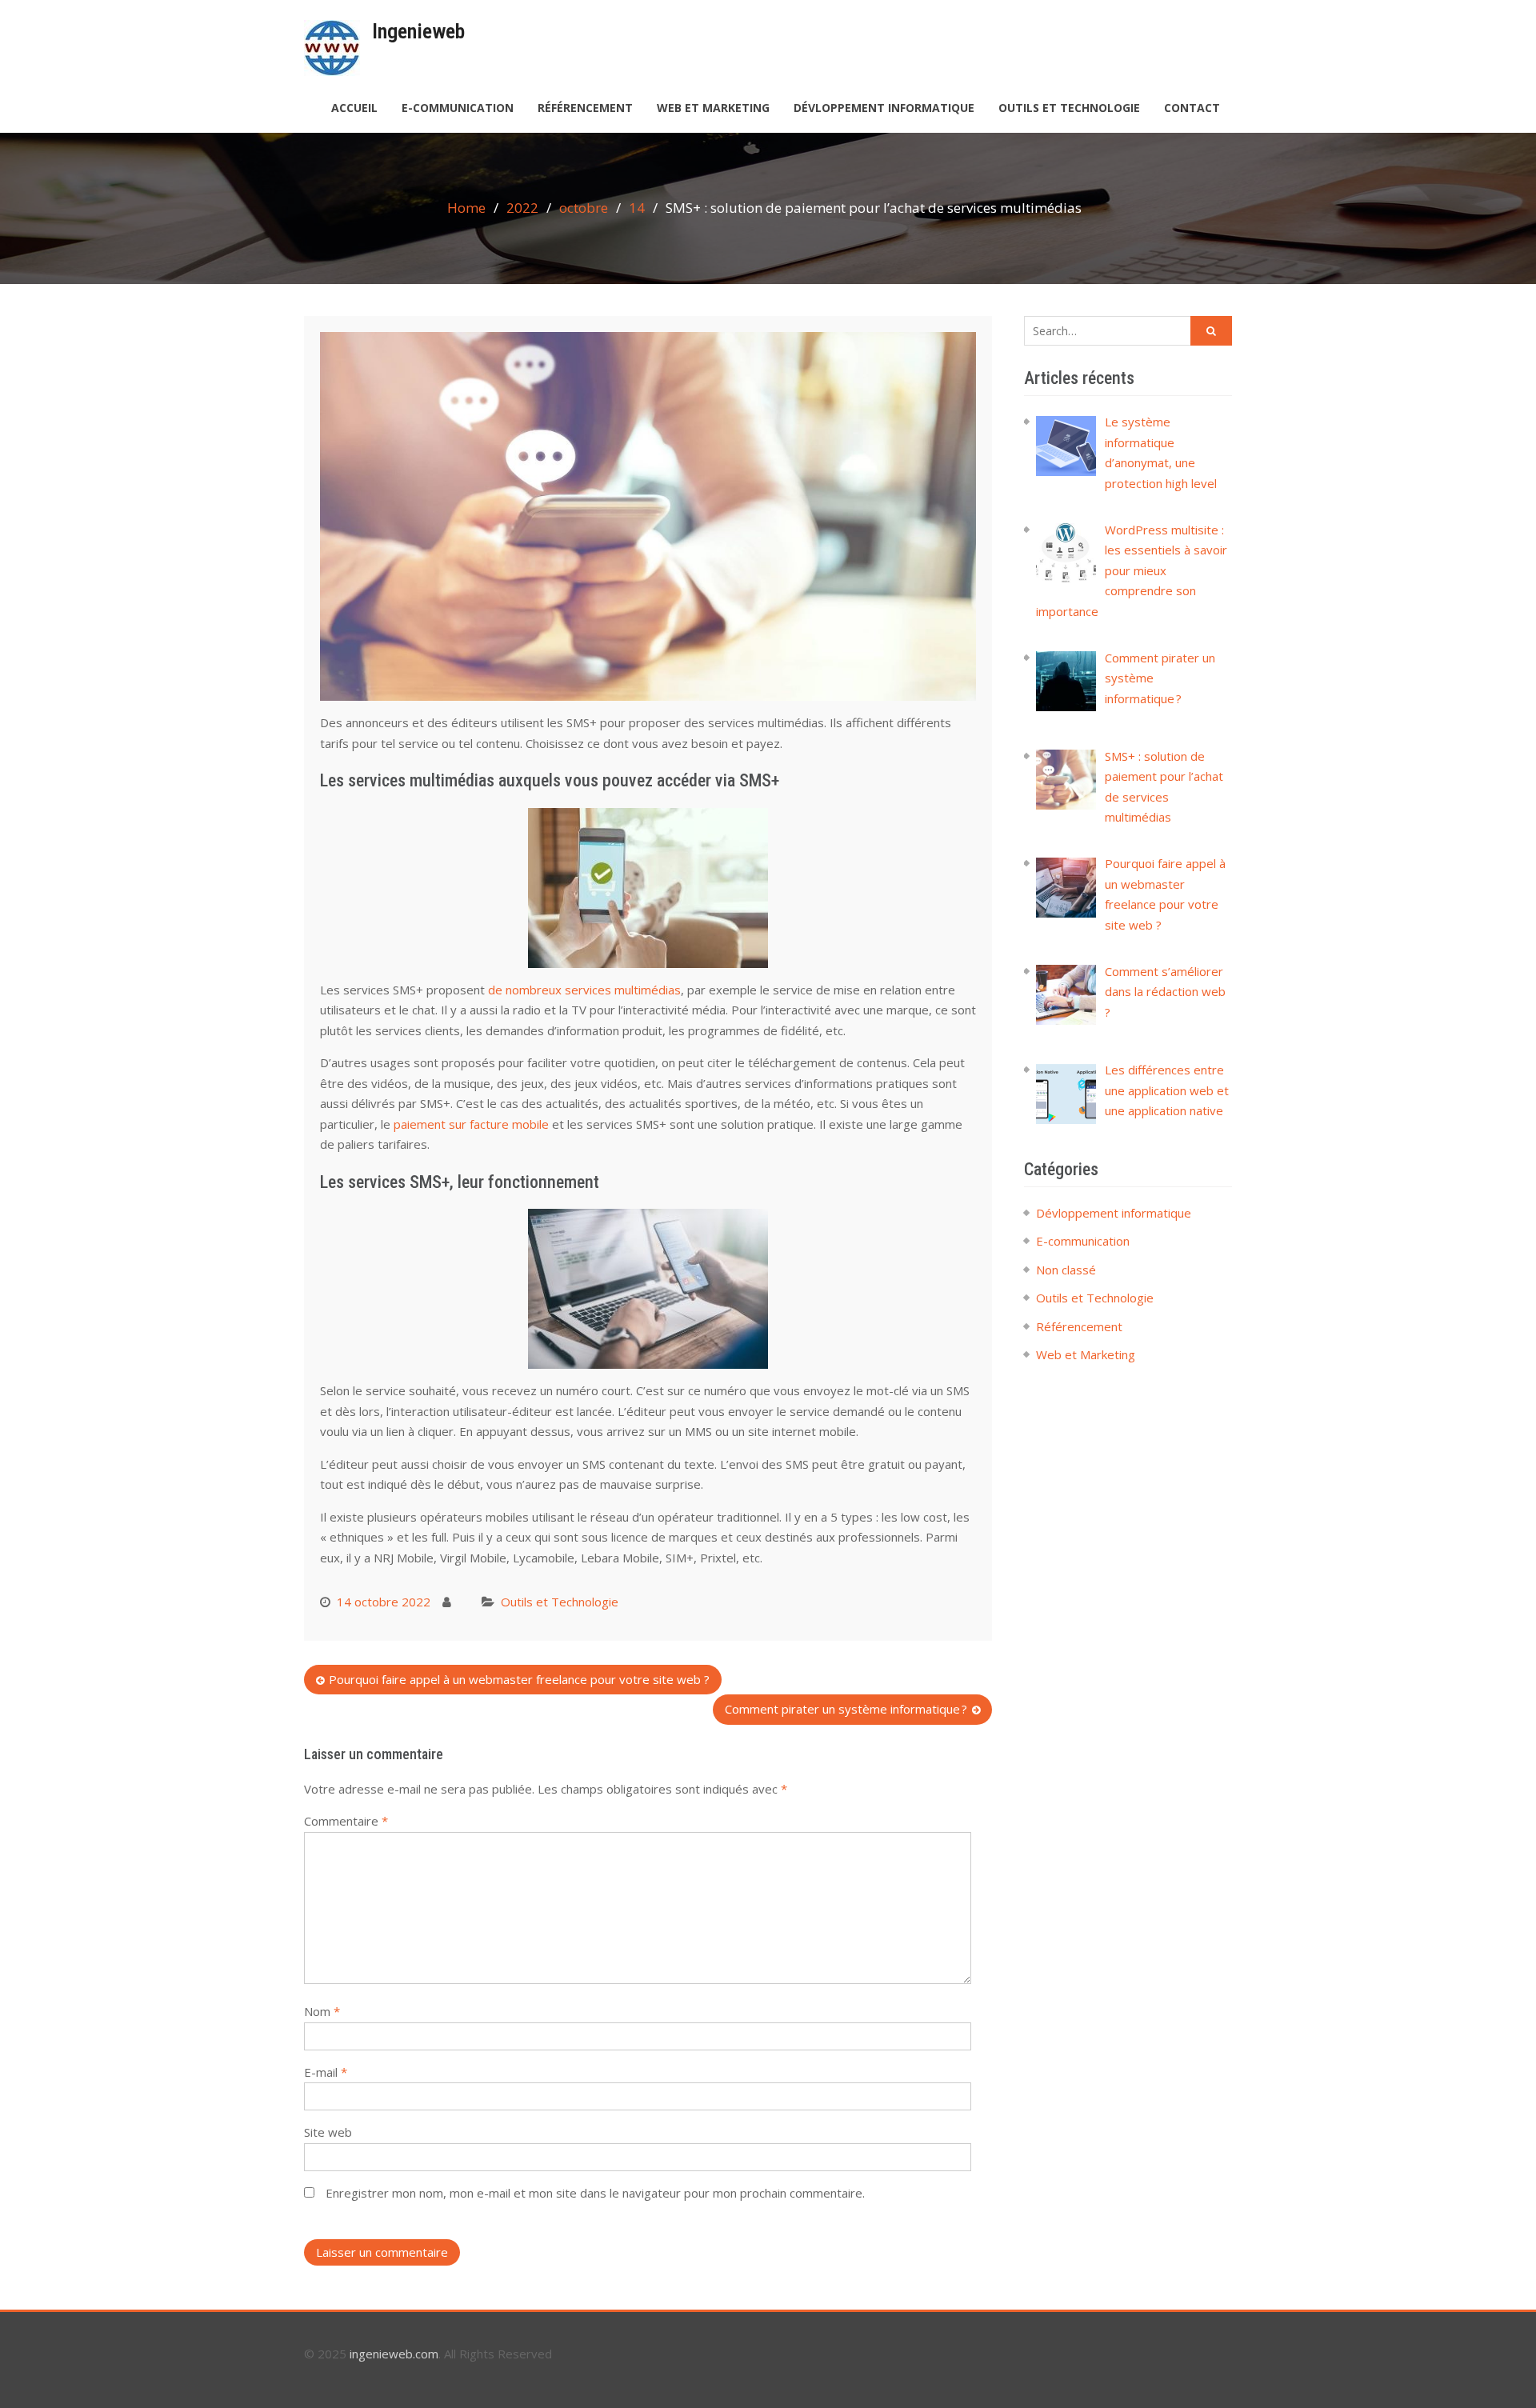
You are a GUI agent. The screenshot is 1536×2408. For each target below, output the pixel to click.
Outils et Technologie (1069, 108)
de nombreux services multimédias (584, 990)
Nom (322, 2011)
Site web (328, 2132)
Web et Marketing (713, 108)
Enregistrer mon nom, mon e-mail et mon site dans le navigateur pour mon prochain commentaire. (595, 2193)
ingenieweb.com (394, 2354)
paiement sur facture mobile (471, 1124)
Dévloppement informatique (884, 108)
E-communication (458, 108)
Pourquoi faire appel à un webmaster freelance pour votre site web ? (519, 1679)
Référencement (585, 108)
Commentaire (346, 1821)
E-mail (326, 2072)
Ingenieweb (418, 31)
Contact (1192, 108)
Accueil (354, 108)
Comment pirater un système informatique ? (846, 1709)
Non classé (1066, 1270)
